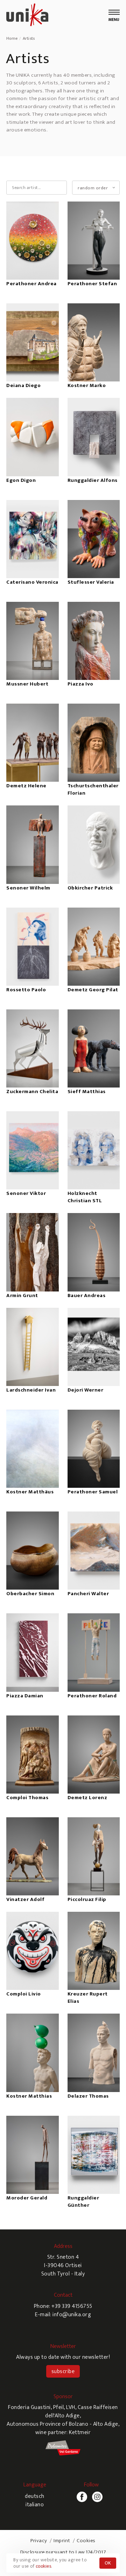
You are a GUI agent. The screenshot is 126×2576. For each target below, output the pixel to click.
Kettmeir (80, 2433)
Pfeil (59, 2407)
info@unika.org (72, 2315)
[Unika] (27, 16)
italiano (35, 2505)
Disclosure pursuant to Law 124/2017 (63, 2552)
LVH (71, 2407)
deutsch (35, 2496)
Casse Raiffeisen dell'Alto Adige (82, 2412)
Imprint (62, 2541)
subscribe (63, 2372)
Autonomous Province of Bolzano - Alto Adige (62, 2424)
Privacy (39, 2541)
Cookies (86, 2541)
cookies (44, 2566)
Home (12, 38)
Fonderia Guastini (29, 2407)
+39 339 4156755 (72, 2306)
